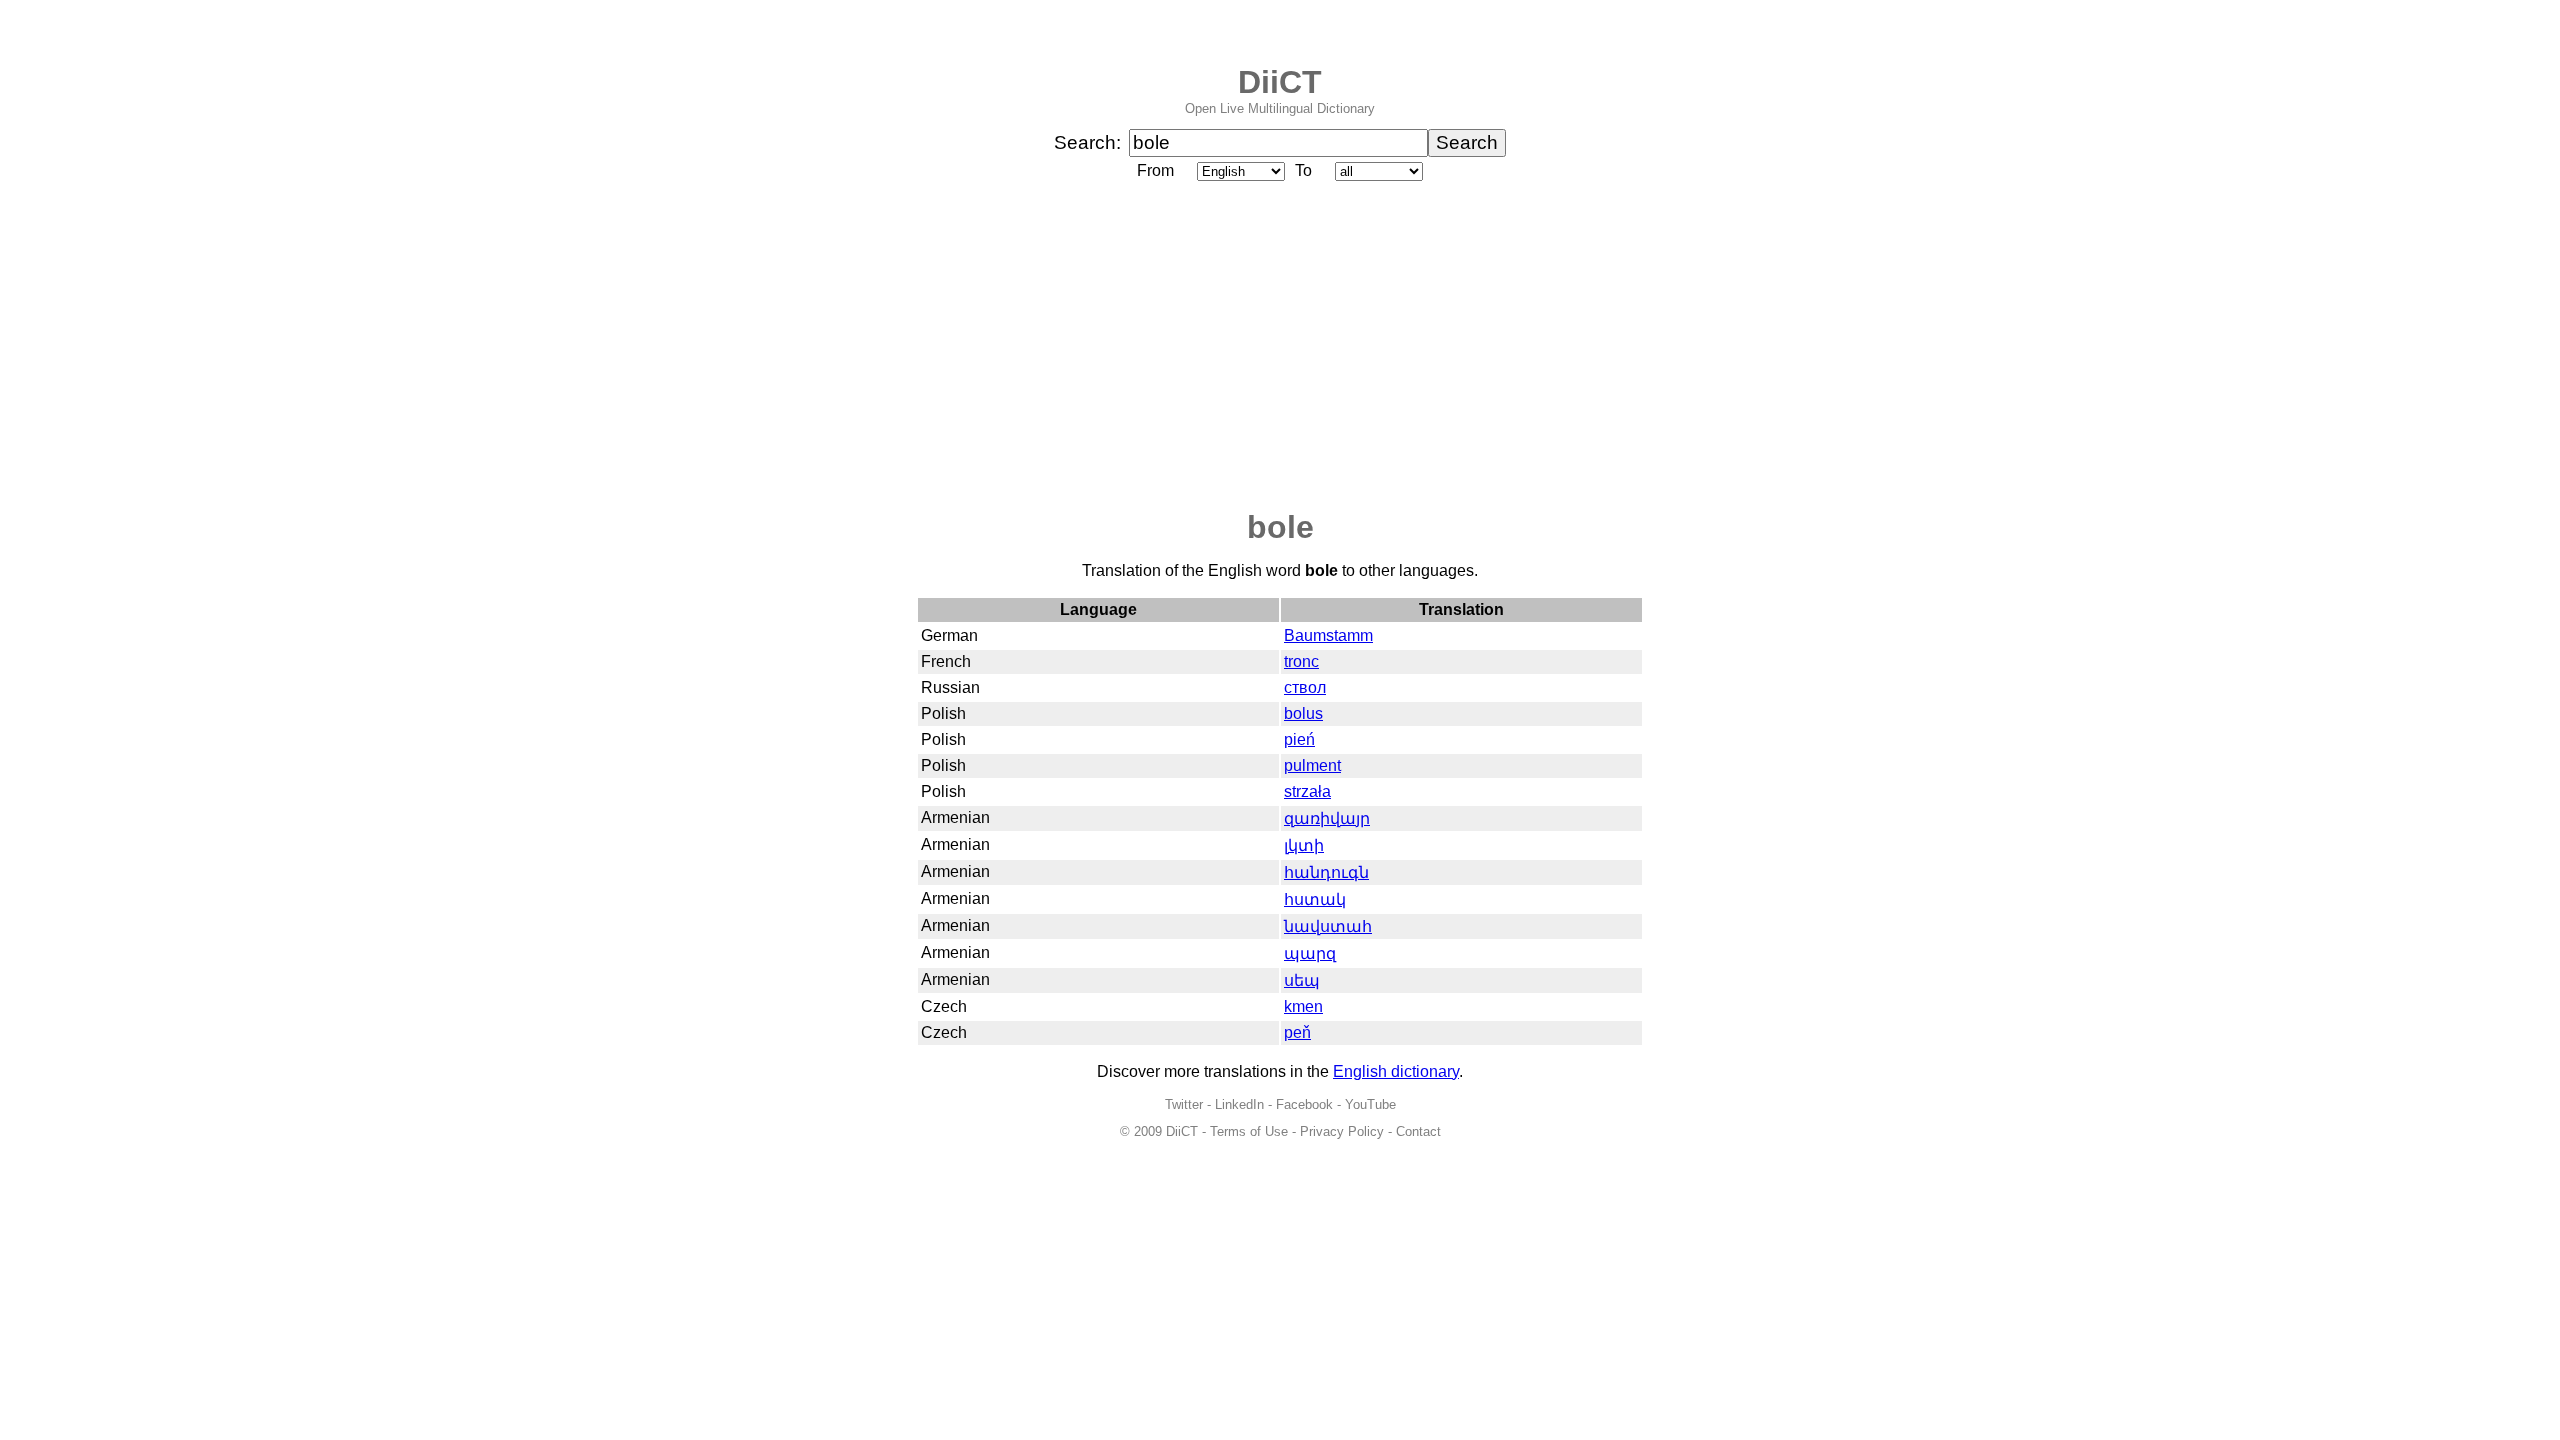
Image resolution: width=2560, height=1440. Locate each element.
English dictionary (1396, 1071)
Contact (1418, 1131)
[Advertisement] (1280, 347)
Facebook (1304, 1104)
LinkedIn (1239, 1104)
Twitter (1184, 1104)
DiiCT (1280, 82)
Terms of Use (1249, 1131)
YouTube (1370, 1104)
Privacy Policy (1342, 1131)
